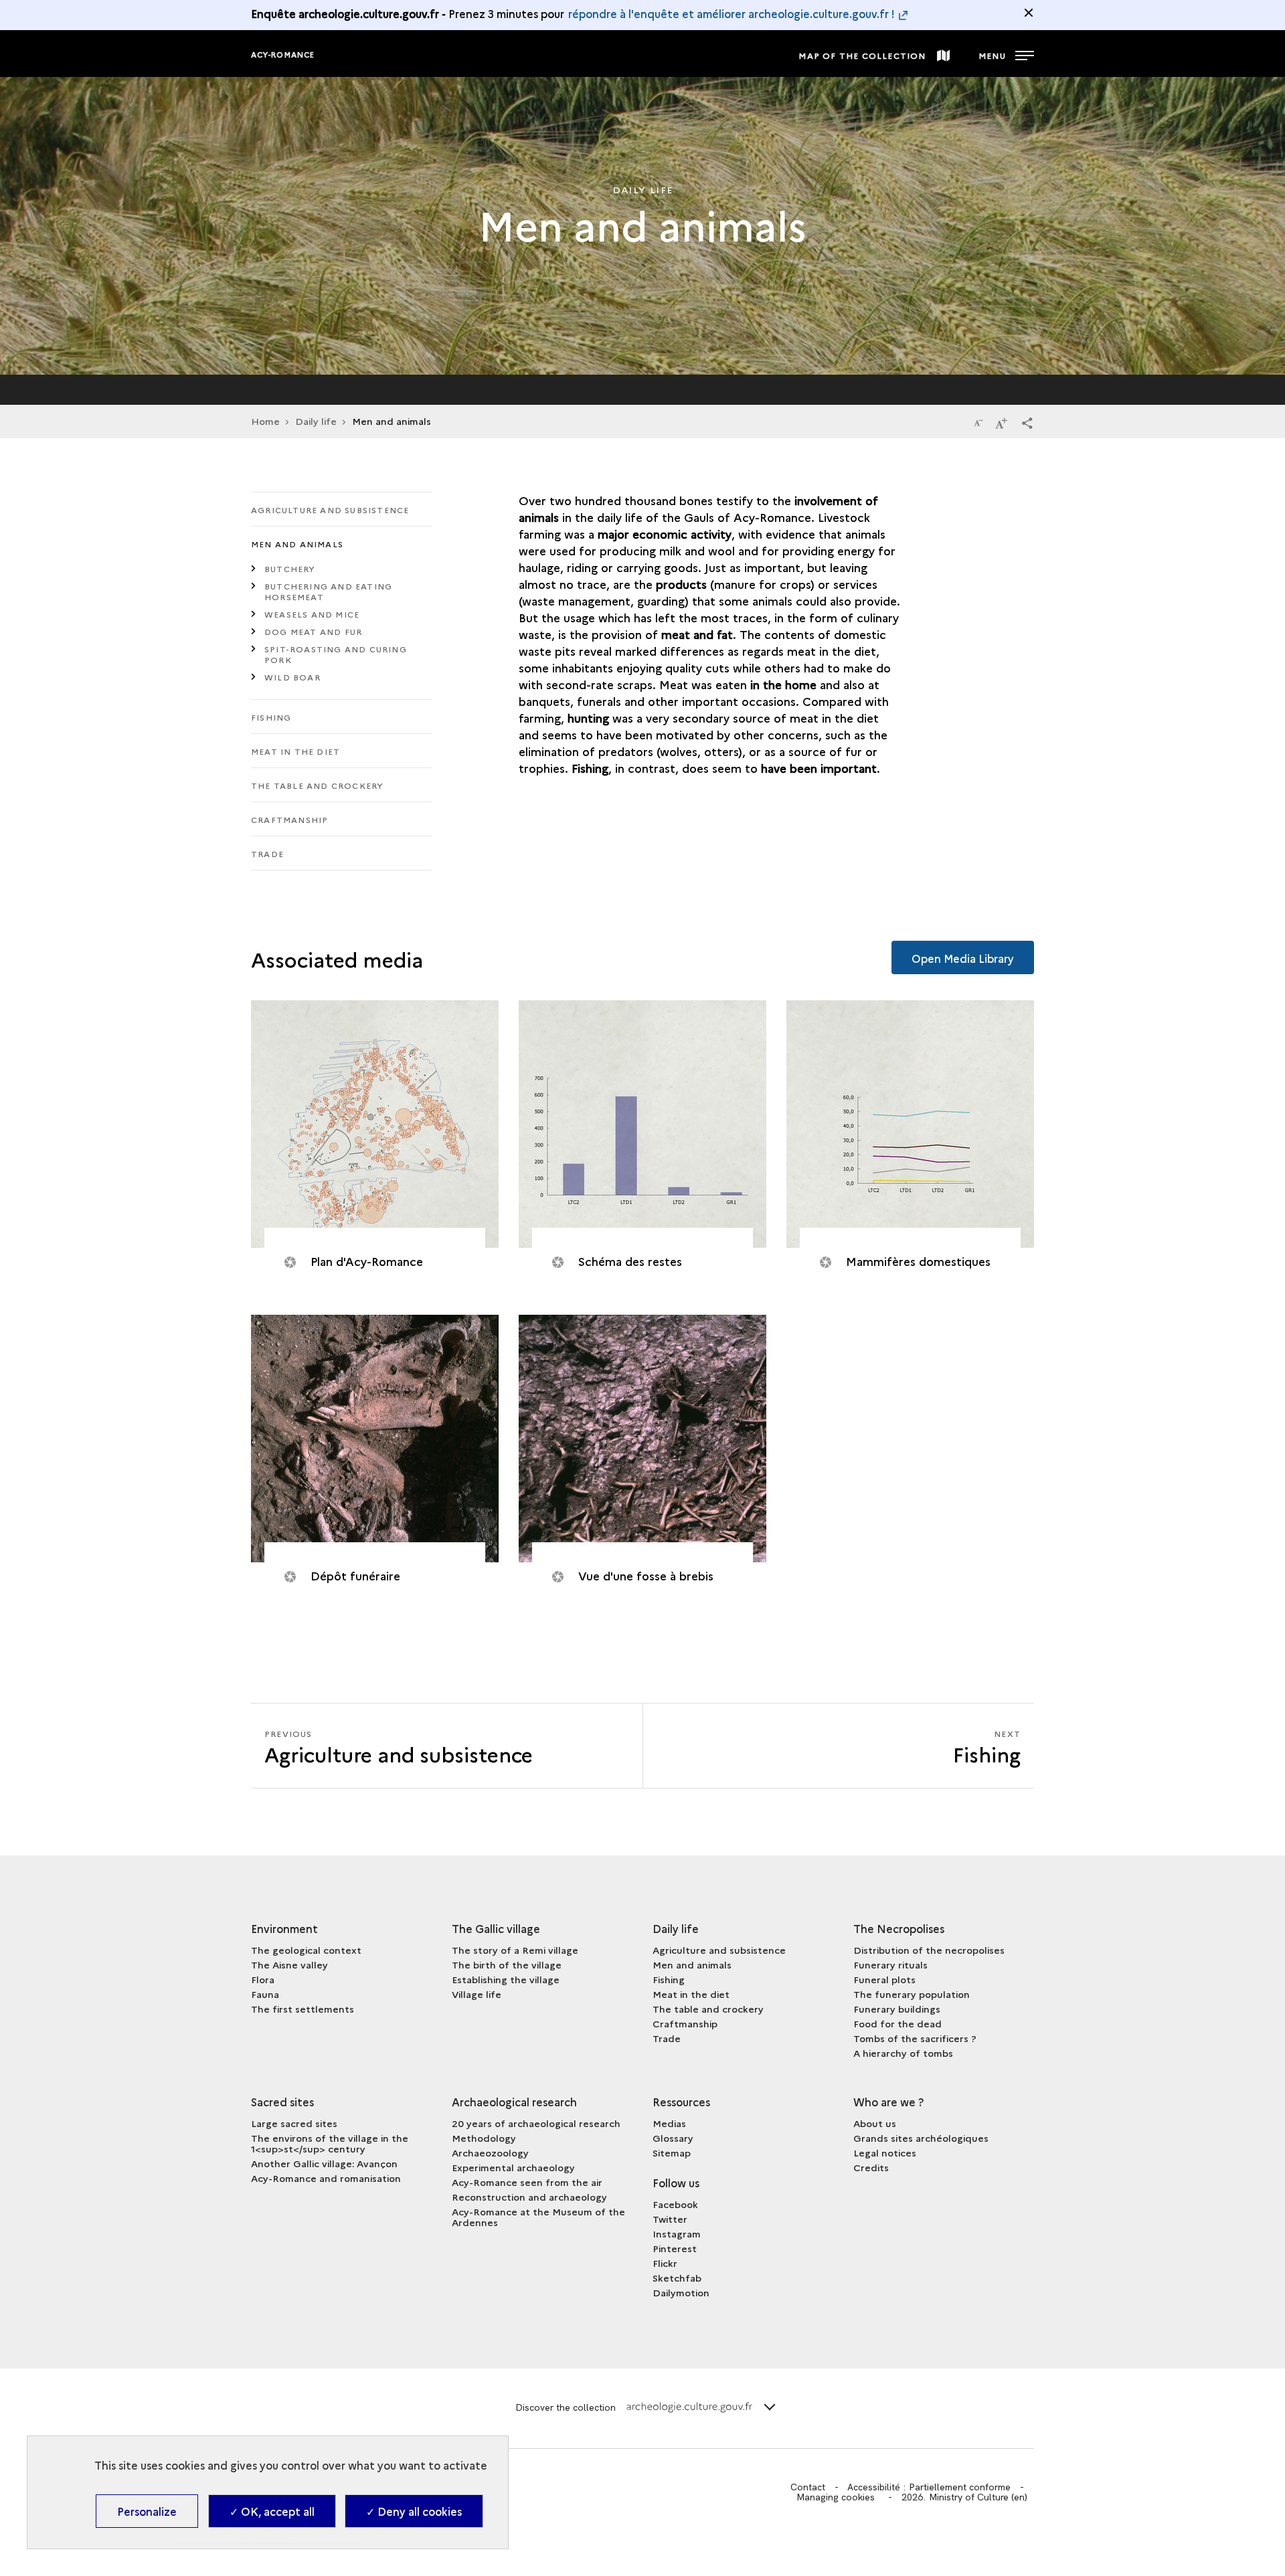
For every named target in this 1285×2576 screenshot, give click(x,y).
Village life (477, 1994)
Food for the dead (897, 2023)
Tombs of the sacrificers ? (915, 2038)
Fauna (265, 1994)
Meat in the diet (295, 751)
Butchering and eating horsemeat (328, 591)
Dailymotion (681, 2292)
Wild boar (292, 677)
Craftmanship (289, 819)
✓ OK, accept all (272, 2511)
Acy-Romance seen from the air (527, 2182)
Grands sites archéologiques (921, 2138)
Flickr (665, 2263)
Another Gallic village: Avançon (324, 2163)
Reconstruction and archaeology (529, 2197)
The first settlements (303, 2009)
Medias (669, 2123)
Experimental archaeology (513, 2167)
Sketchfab (677, 2278)
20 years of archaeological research (536, 2123)
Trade (267, 853)
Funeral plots (884, 1979)
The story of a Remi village (515, 1950)
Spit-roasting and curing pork (336, 654)
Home (265, 421)
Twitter (670, 2219)
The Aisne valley (289, 1964)
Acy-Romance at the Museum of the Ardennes (538, 2217)
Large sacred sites (294, 2123)
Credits (871, 2167)
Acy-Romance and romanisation (326, 2178)
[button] (1027, 422)
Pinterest (675, 2248)
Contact (808, 2487)
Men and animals (297, 544)
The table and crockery (317, 785)
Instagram (677, 2233)
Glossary (673, 2138)
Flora (263, 1979)
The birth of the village (507, 1964)
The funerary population (912, 1994)
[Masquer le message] (1029, 13)
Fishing (271, 717)
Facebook (675, 2204)
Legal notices (885, 2152)
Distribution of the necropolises (929, 1950)
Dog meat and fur (313, 631)
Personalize (147, 2511)
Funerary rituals (890, 1964)
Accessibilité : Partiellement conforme (929, 2487)
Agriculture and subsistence (330, 510)
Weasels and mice (312, 614)
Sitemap (672, 2152)
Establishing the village (506, 1979)
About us (875, 2123)
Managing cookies (836, 2497)
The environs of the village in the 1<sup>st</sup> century (330, 2143)
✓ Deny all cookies (414, 2511)
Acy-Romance (283, 55)
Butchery (290, 568)
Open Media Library (963, 958)
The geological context (306, 1950)
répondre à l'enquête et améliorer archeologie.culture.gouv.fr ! (732, 13)
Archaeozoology (490, 2152)
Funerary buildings (897, 2009)
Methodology (484, 2138)
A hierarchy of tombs (903, 2053)
